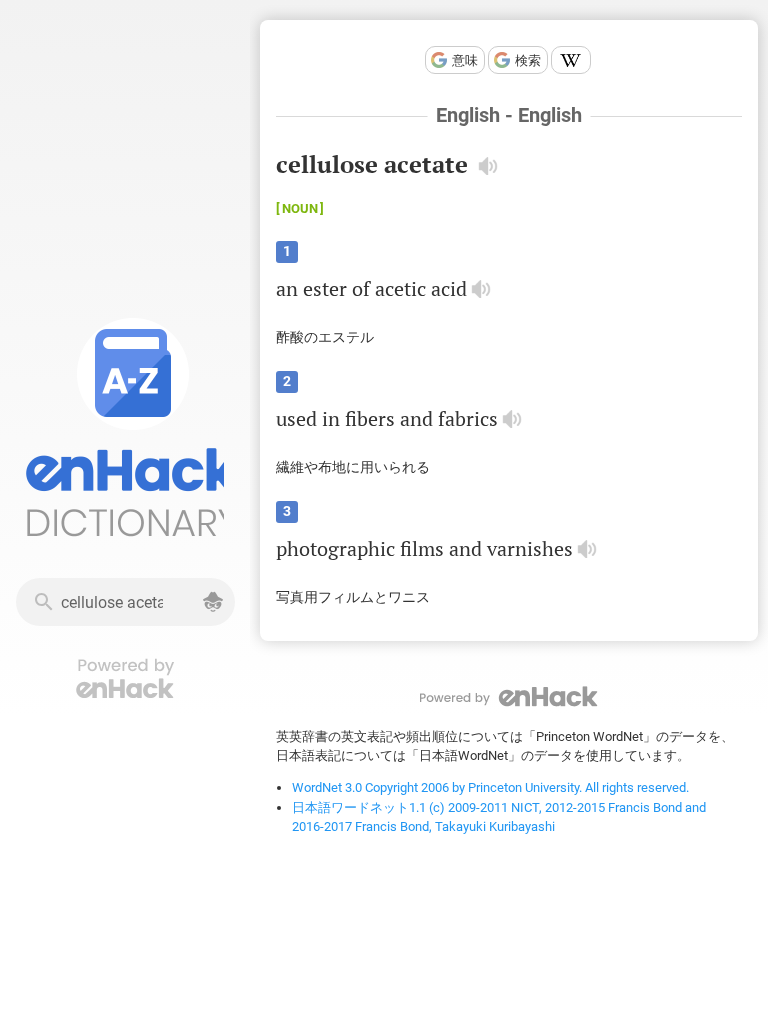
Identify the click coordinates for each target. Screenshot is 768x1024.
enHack (509, 696)
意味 (465, 60)
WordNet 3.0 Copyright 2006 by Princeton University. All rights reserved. (490, 787)
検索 (528, 60)
